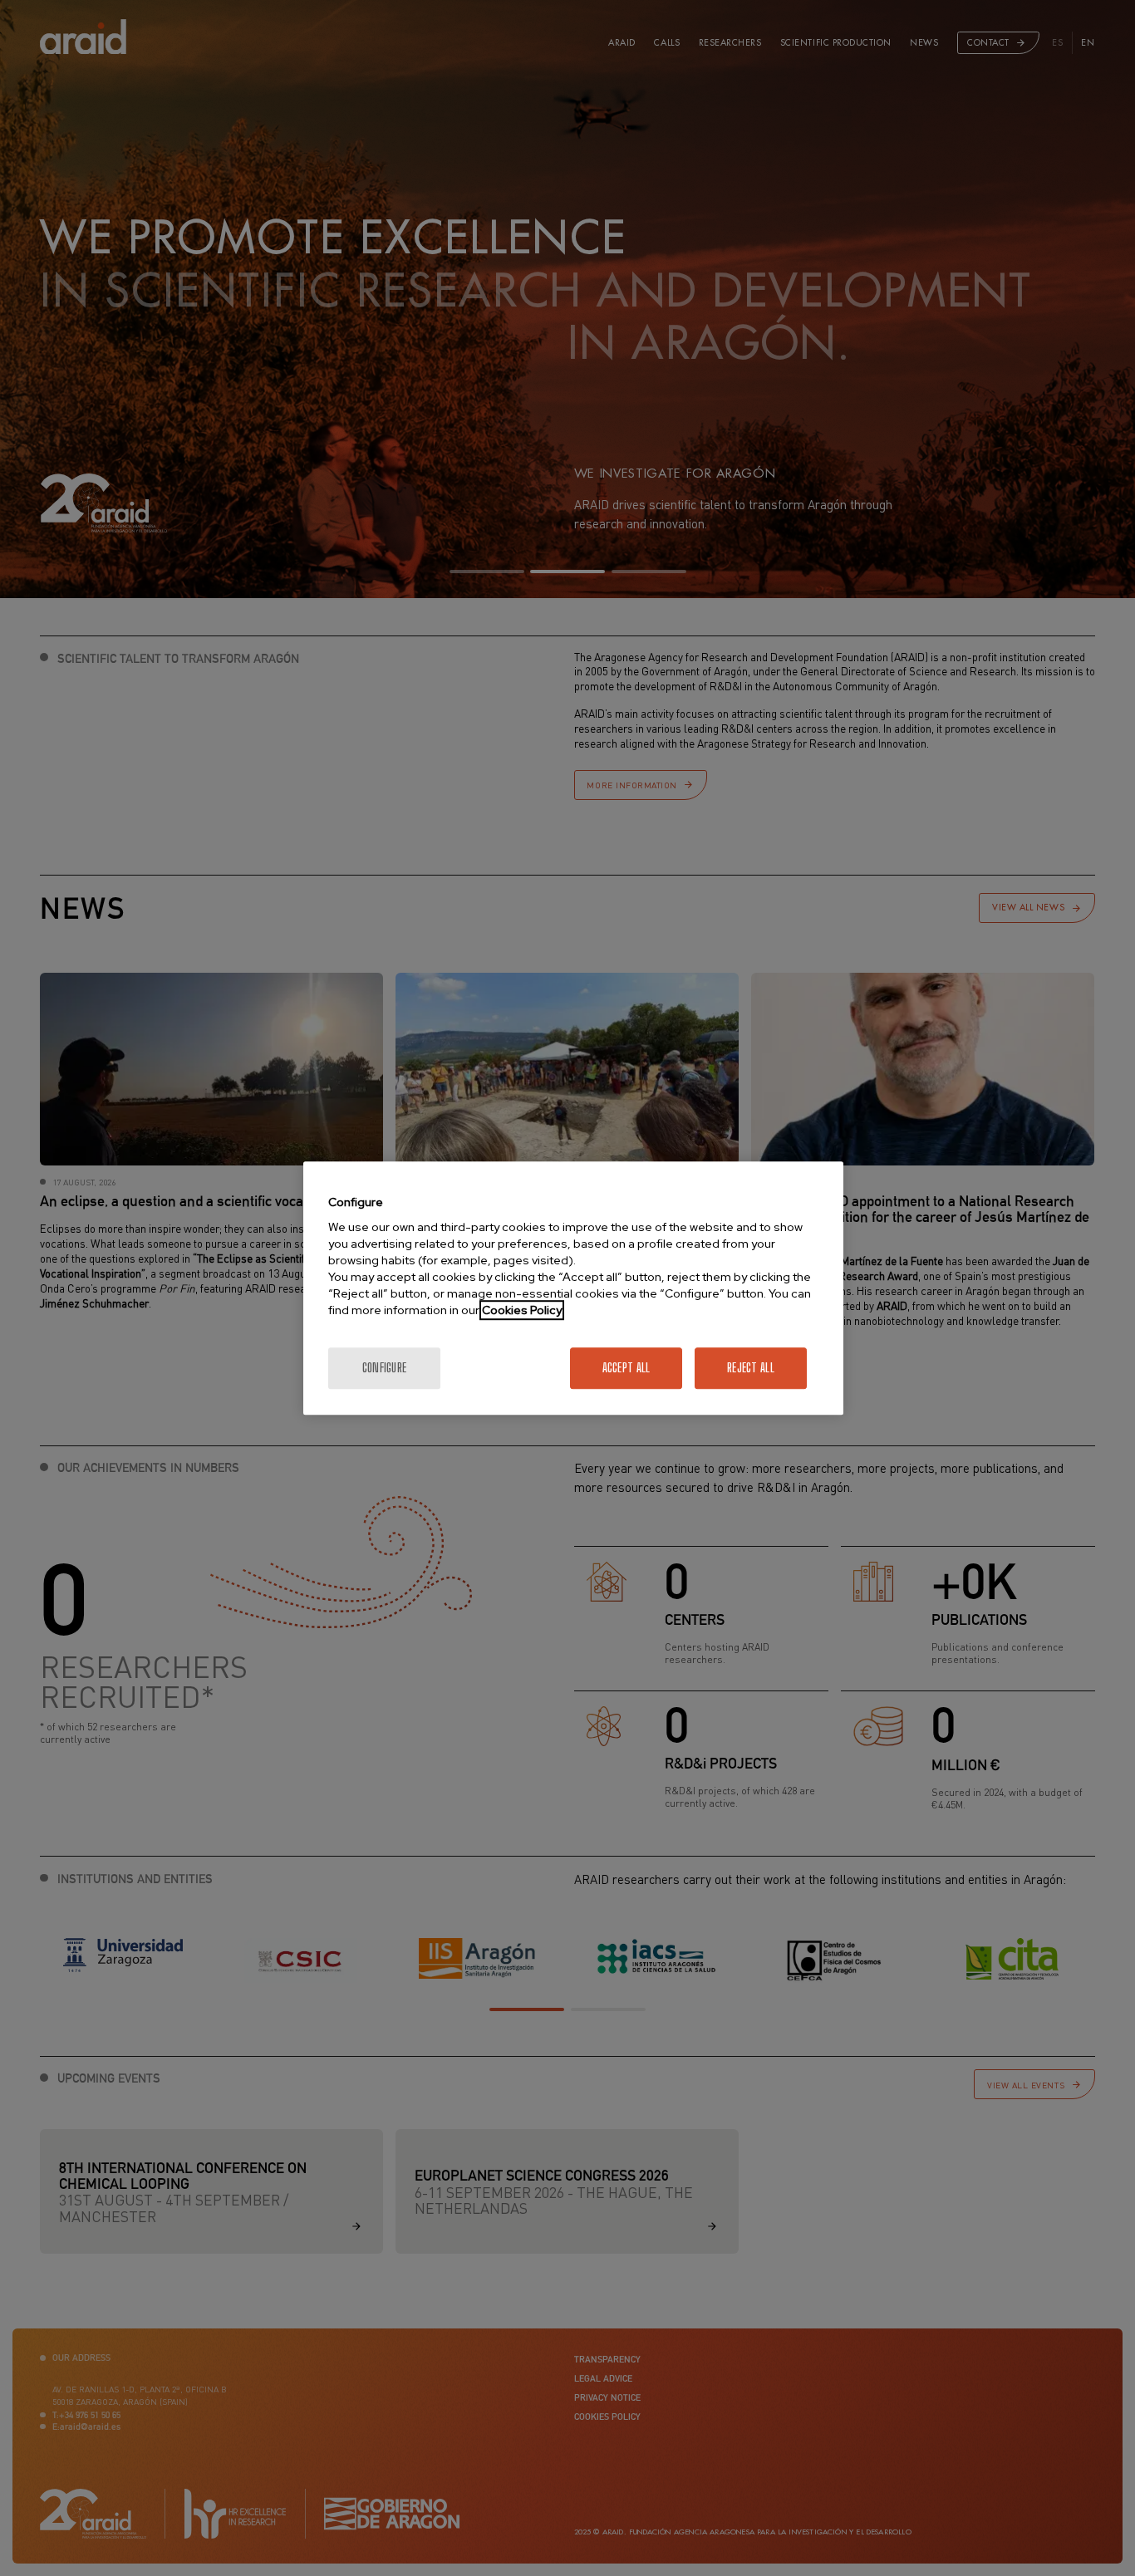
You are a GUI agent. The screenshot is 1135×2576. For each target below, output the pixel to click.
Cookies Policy (522, 1310)
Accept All (626, 1368)
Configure (385, 1368)
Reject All (751, 1368)
